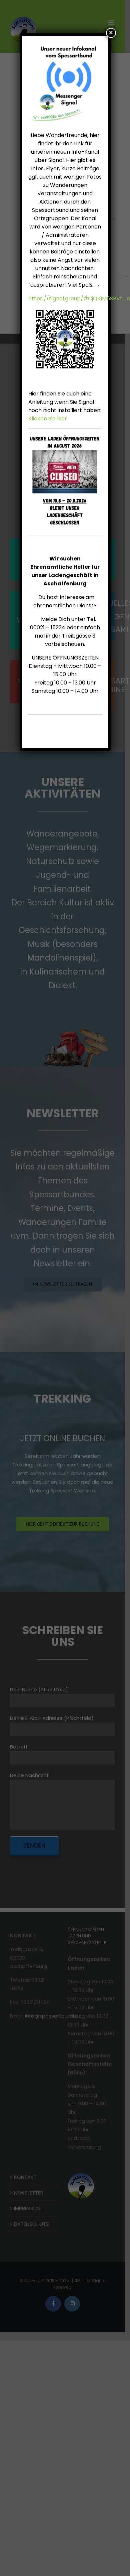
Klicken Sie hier (48, 419)
